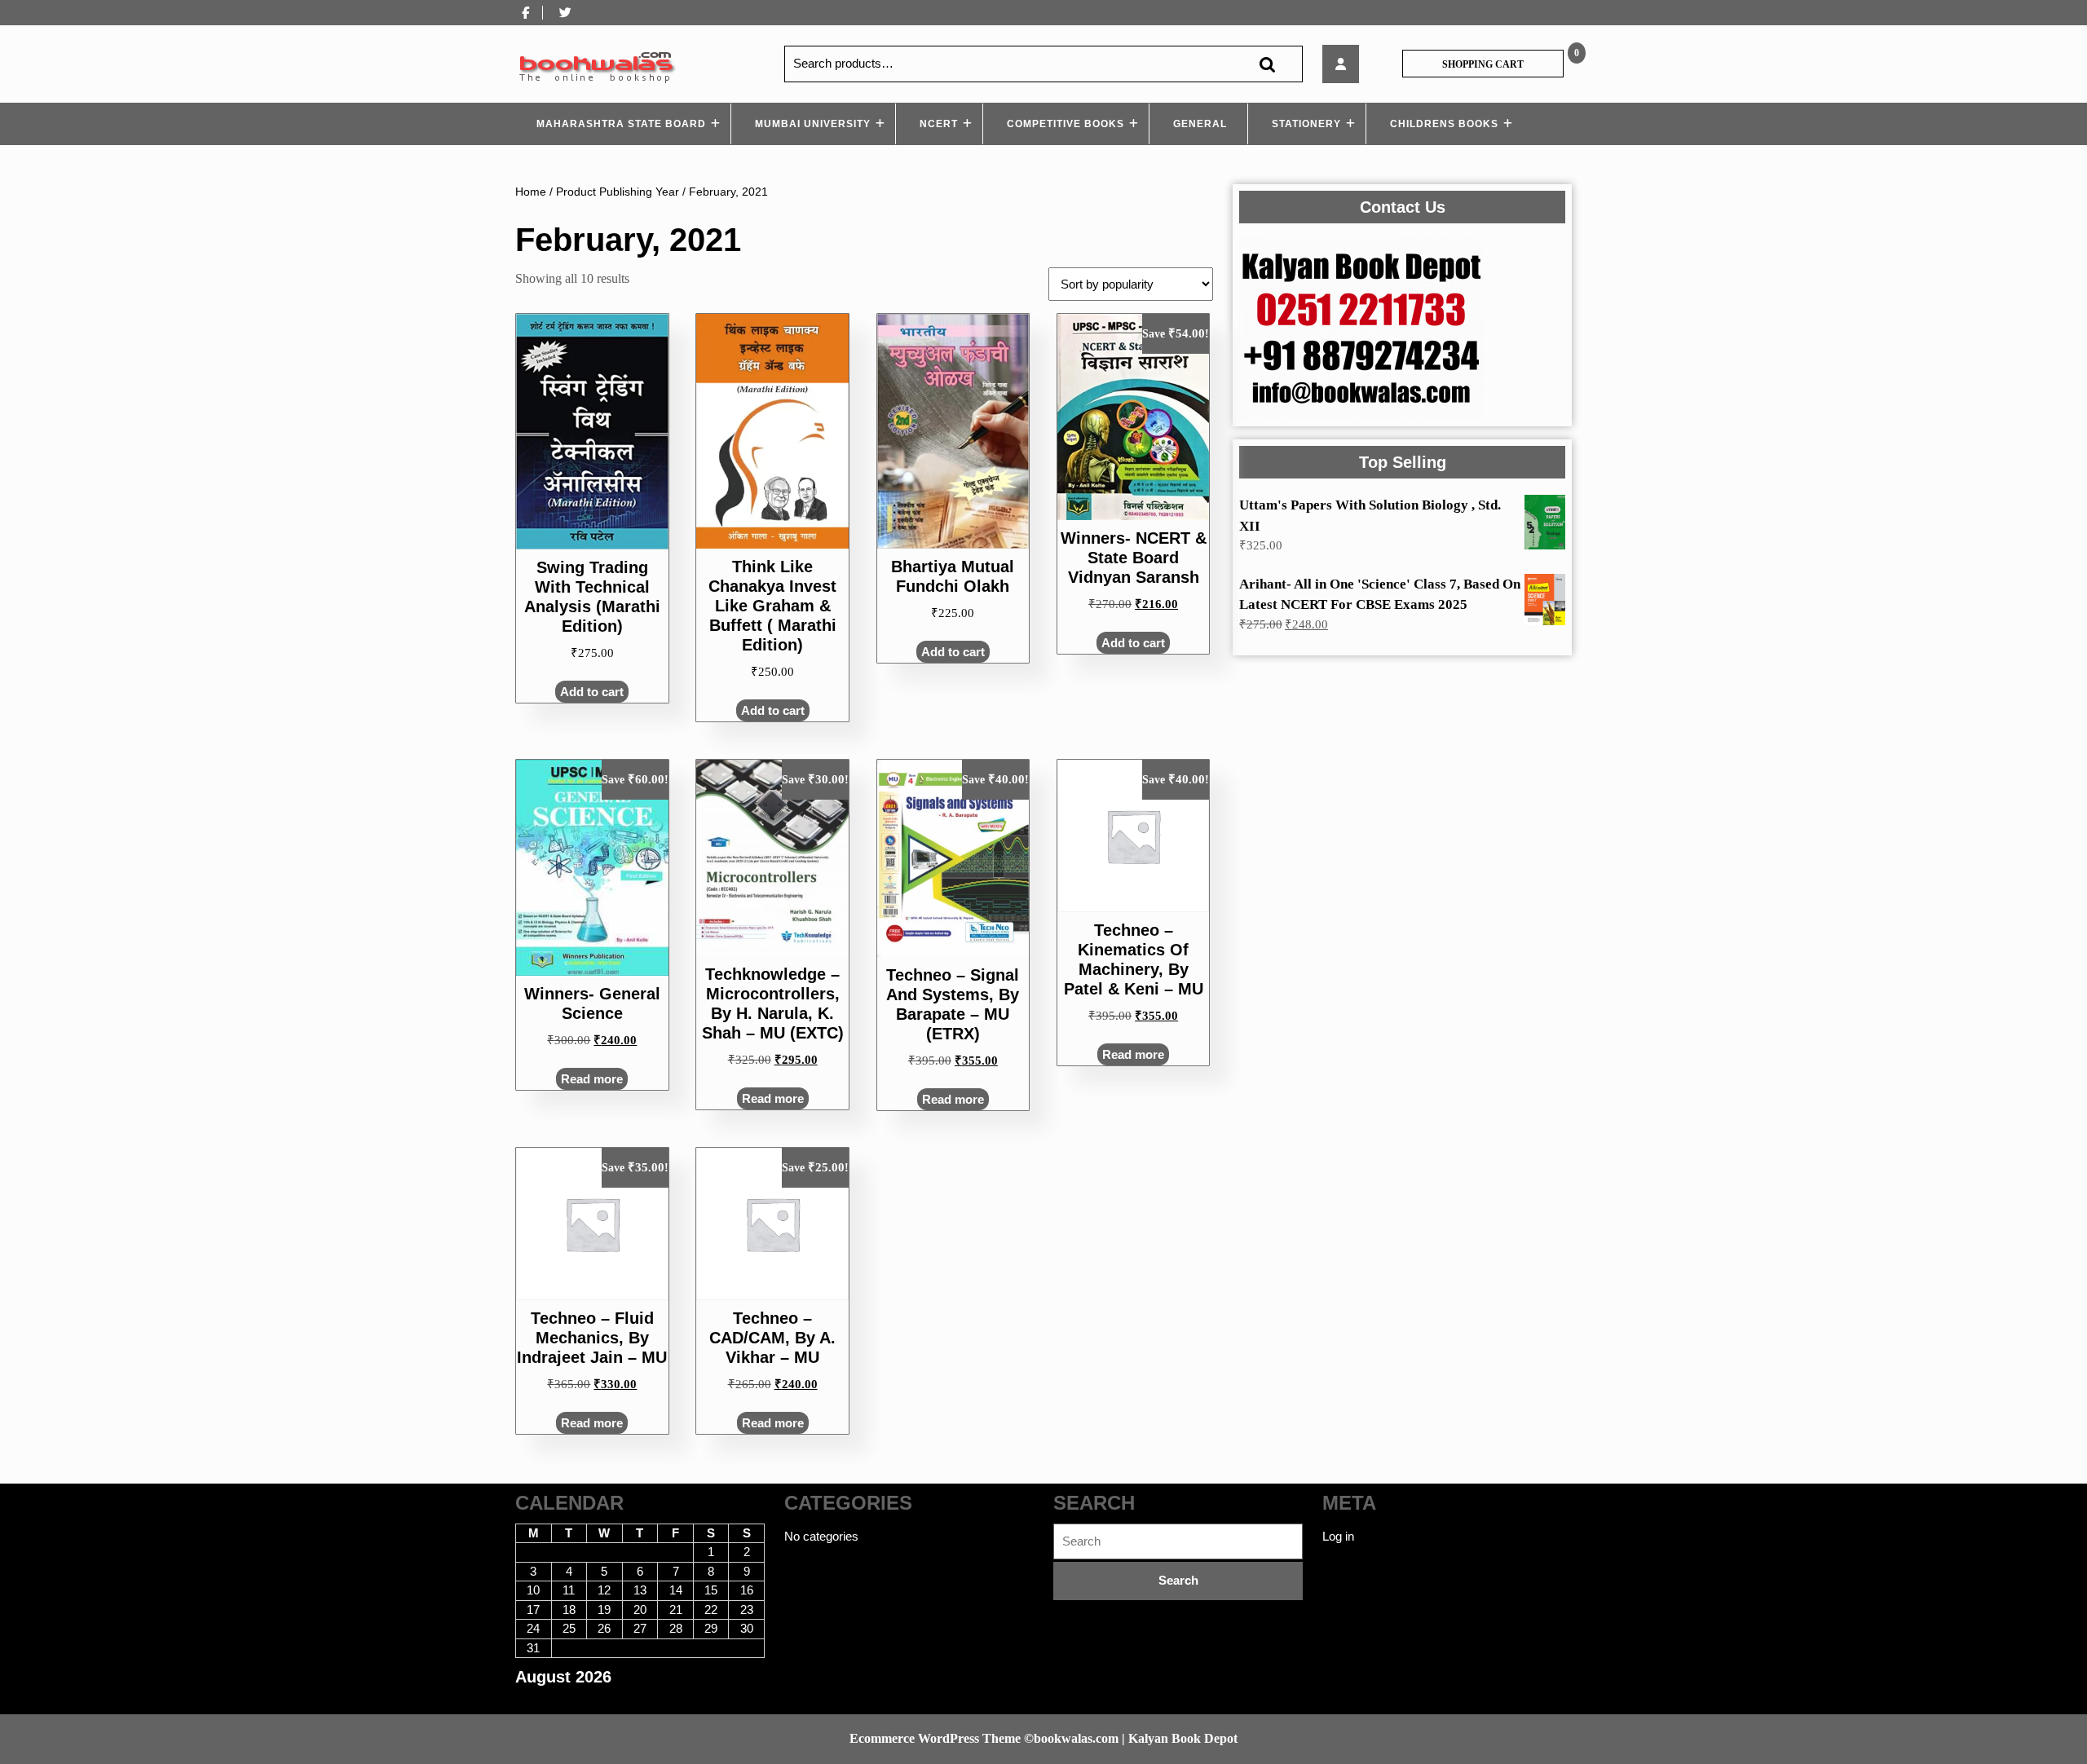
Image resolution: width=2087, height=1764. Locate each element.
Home (531, 192)
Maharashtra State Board (621, 124)
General (1200, 124)
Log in (1338, 1536)
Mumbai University (813, 124)
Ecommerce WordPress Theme (935, 1738)
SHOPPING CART (1483, 64)
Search (1267, 64)
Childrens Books (1444, 124)
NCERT (939, 124)
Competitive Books (1066, 124)
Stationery (1306, 124)
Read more (592, 1079)
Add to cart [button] (592, 692)
